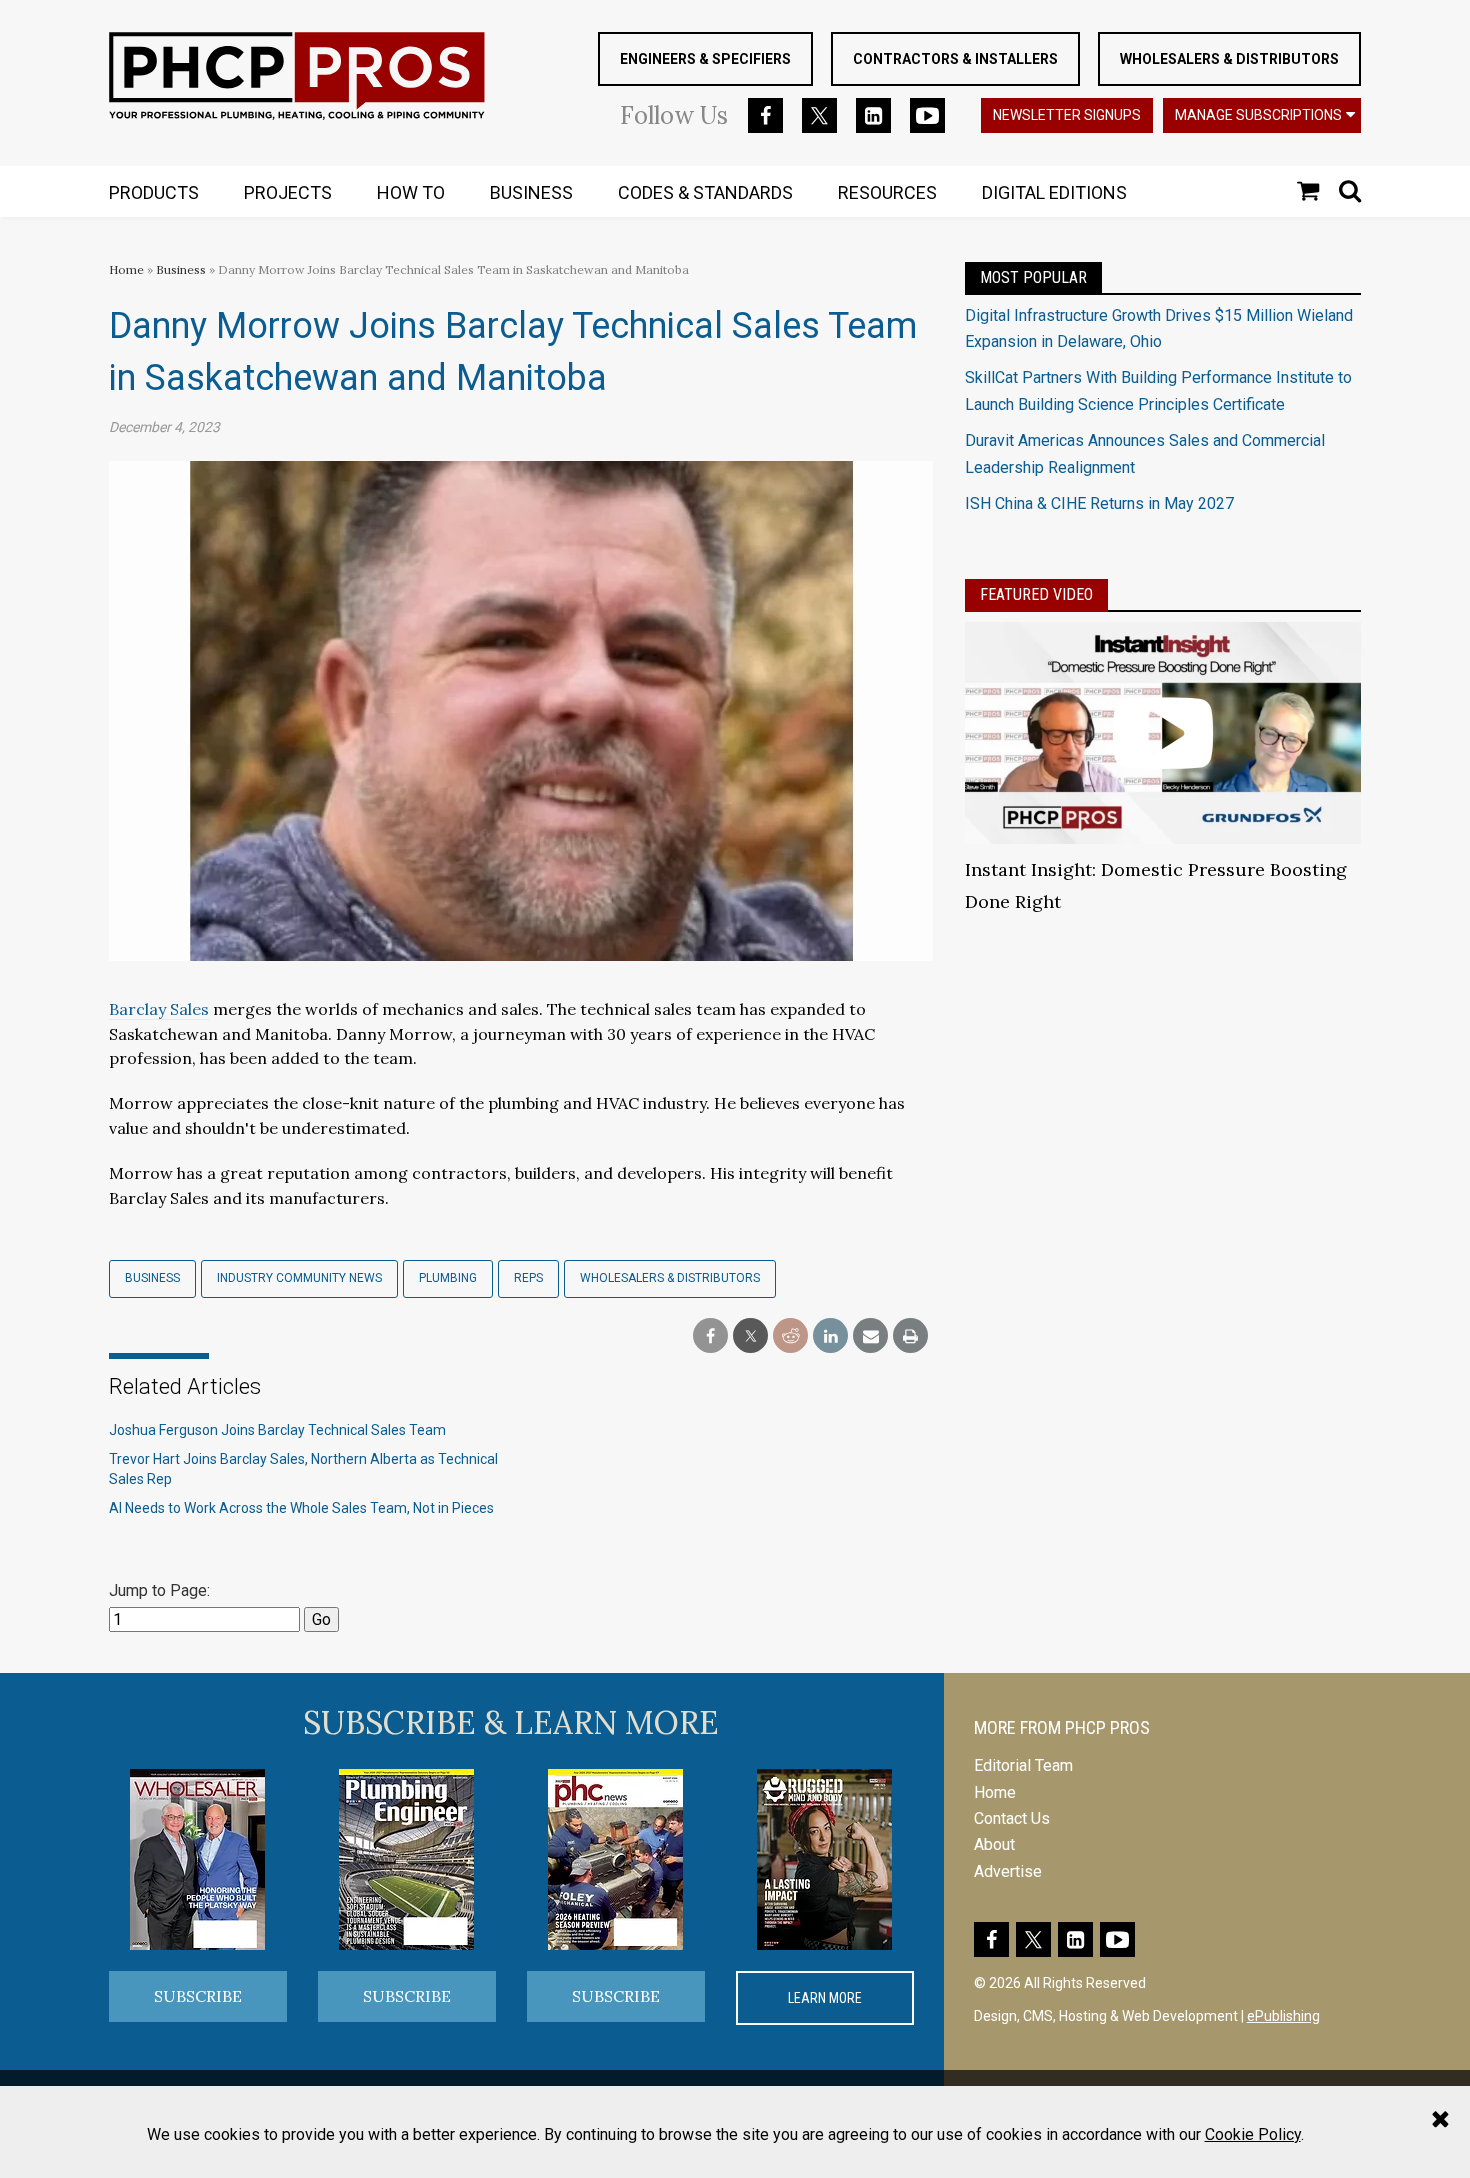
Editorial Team (1023, 1765)
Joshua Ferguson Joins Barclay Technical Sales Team (277, 1430)
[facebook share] (710, 1336)
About (994, 1844)
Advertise (1008, 1871)
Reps (528, 1278)
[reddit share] (790, 1336)
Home (126, 269)
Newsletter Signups (1067, 115)
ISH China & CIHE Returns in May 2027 (1099, 503)
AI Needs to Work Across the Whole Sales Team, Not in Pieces (301, 1508)
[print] (910, 1336)
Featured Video (1036, 594)
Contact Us (1012, 1818)
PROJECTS (288, 192)
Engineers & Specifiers (705, 59)
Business (182, 269)
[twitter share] (750, 1336)
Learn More (825, 1998)
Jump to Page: (159, 1590)
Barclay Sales (159, 1009)
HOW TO (411, 192)
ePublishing (1283, 2016)
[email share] (870, 1336)
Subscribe (198, 1996)
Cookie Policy (1253, 2134)
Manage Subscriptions (1258, 115)
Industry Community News (299, 1278)
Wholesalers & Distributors (1229, 59)
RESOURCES (887, 192)
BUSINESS (531, 192)
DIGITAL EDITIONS (1054, 192)
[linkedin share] (830, 1336)
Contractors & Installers (955, 59)
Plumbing (448, 1278)
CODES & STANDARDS (705, 192)
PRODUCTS (154, 192)
